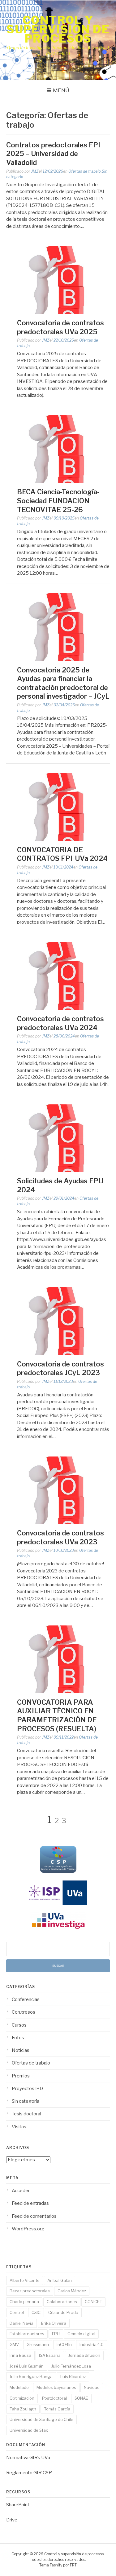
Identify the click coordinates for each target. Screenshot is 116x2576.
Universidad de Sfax (29, 2430)
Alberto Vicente (25, 2280)
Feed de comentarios (34, 2216)
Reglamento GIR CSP (29, 2473)
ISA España (50, 2355)
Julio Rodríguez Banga (31, 2377)
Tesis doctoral (26, 2114)
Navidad (92, 2387)
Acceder (21, 2191)
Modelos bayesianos (56, 2387)
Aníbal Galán (60, 2280)
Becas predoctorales (30, 2291)
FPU (56, 2334)
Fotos (18, 2038)
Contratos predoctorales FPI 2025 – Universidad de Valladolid (53, 154)
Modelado (19, 2387)
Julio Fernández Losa (71, 2366)
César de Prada (63, 2312)
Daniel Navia (21, 2323)
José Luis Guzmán (27, 2366)
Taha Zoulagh (23, 2409)
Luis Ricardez (73, 2377)
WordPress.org (28, 2229)
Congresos (24, 2012)
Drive (12, 2520)
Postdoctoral (54, 2398)
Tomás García (57, 2409)
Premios (21, 2076)
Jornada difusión (84, 2355)
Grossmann (38, 2344)
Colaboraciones (62, 2302)
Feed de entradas (30, 2203)
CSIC (36, 2312)
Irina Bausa (20, 2355)
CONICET (93, 2302)
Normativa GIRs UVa (28, 2458)
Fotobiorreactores (27, 2334)
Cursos (19, 2025)
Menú (61, 90)
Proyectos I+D (27, 2089)
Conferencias (26, 1999)
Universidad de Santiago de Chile (41, 2419)
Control (17, 2312)
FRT (73, 2565)
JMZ (35, 171)
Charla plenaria (24, 2302)
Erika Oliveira (54, 2323)
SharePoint (18, 2505)
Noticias (21, 2050)
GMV (14, 2344)
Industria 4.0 (92, 2344)
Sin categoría (26, 2101)
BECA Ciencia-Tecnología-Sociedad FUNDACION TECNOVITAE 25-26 (58, 501)
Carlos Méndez (72, 2291)
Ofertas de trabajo (85, 171)
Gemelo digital (81, 2334)
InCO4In (64, 2344)
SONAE (81, 2398)
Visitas (19, 2127)
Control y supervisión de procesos (58, 29)
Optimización (22, 2398)
